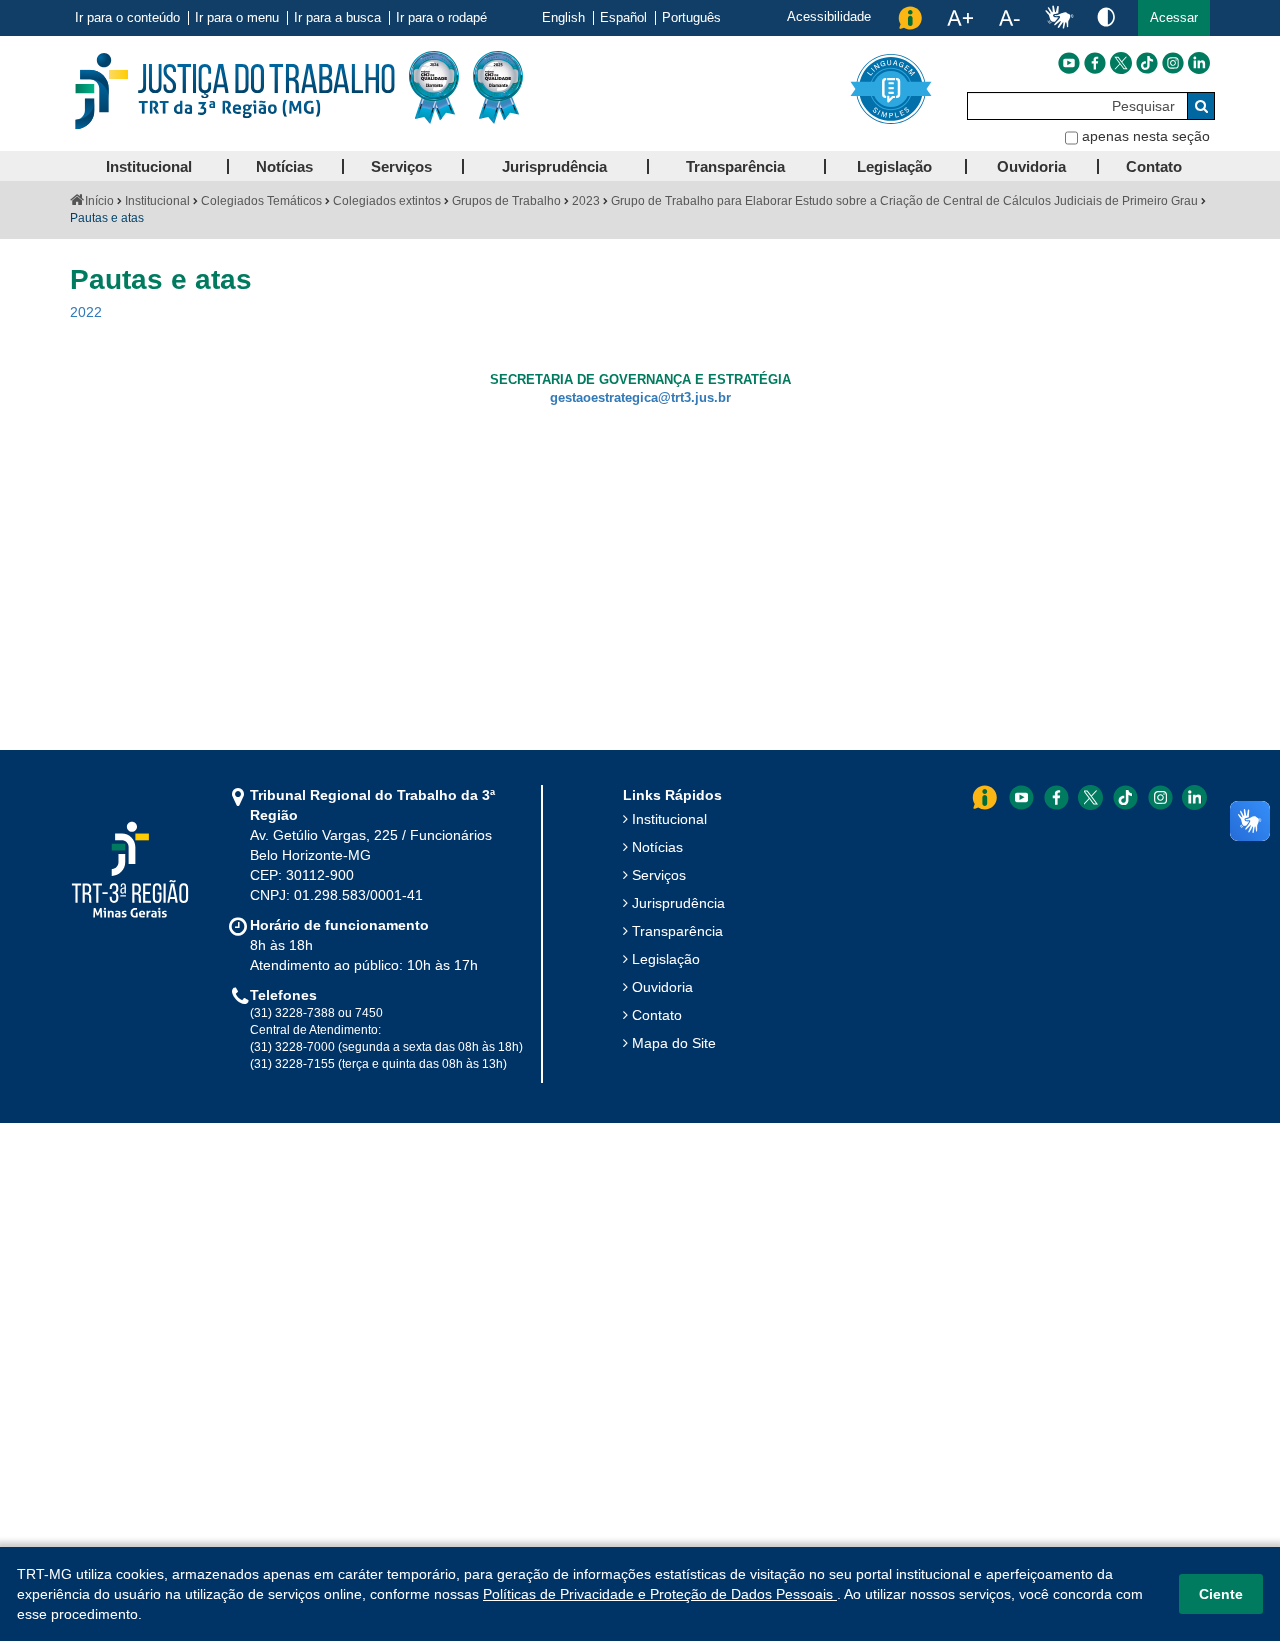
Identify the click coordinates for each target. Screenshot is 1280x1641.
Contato (657, 1015)
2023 (586, 201)
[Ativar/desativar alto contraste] (1106, 16)
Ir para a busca (337, 18)
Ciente (1221, 1594)
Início (99, 201)
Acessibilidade (829, 16)
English (563, 18)
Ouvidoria (662, 987)
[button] (1174, 18)
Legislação (666, 959)
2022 (86, 312)
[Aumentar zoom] (960, 18)
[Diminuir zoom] (1009, 18)
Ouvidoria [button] (1031, 166)
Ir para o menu (237, 18)
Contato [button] (1154, 166)
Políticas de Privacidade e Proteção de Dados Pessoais (660, 1594)
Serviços (659, 875)
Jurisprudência (678, 903)
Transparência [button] (735, 166)
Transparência (677, 931)
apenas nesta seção (1146, 136)
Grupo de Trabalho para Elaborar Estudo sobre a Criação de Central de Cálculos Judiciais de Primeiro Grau (904, 201)
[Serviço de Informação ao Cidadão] (910, 18)
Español (623, 18)
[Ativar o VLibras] (1059, 18)
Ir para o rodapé (441, 18)
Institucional (157, 201)
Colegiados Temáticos (261, 201)
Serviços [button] (401, 166)
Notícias (657, 847)
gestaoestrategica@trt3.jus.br (640, 398)
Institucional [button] (149, 166)
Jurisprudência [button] (554, 166)
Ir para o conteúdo (127, 18)
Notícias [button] (284, 166)
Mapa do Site (674, 1043)
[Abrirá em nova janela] (1069, 63)
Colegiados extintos (387, 201)
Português (691, 18)
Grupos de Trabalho (506, 201)
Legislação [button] (894, 166)
